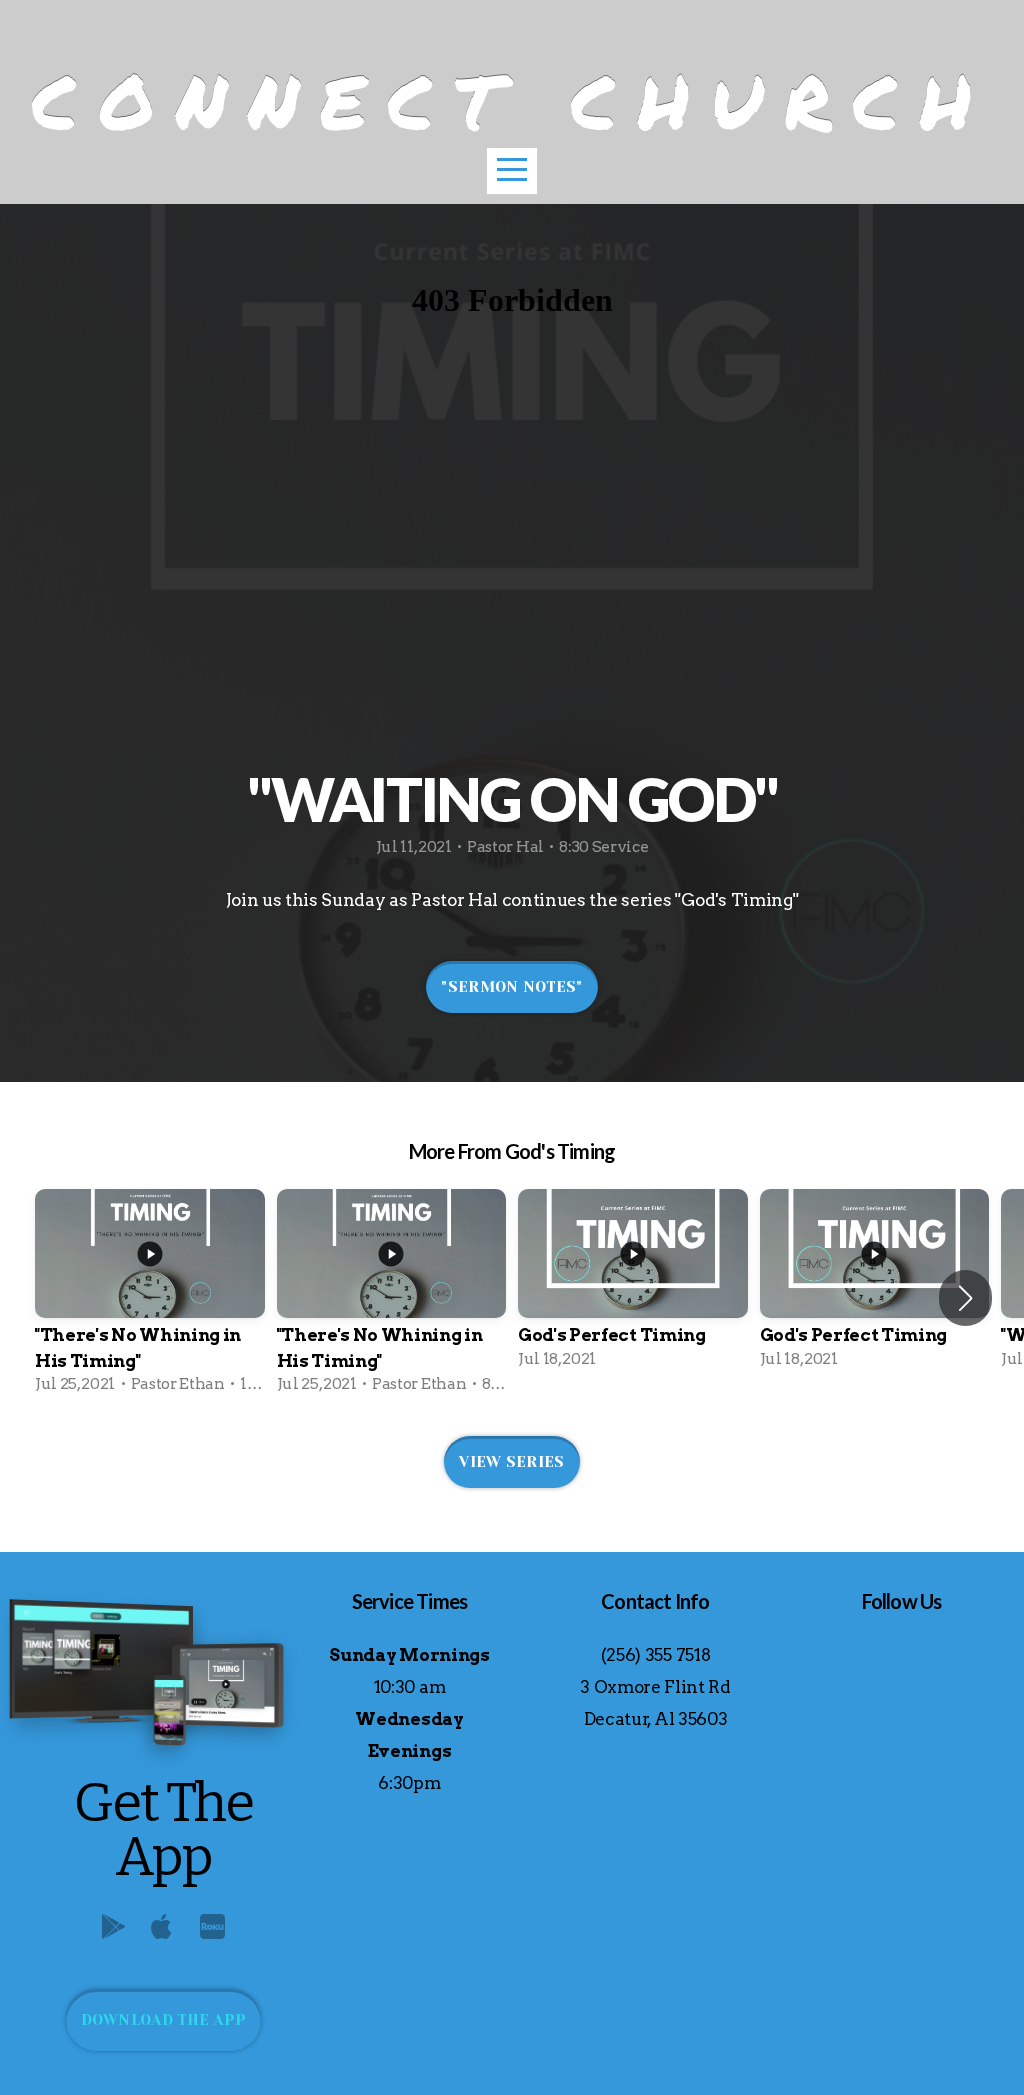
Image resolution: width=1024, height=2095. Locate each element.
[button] (965, 1298)
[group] (150, 1297)
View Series (511, 1462)
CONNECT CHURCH (512, 100)
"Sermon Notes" (511, 987)
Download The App (164, 2020)
